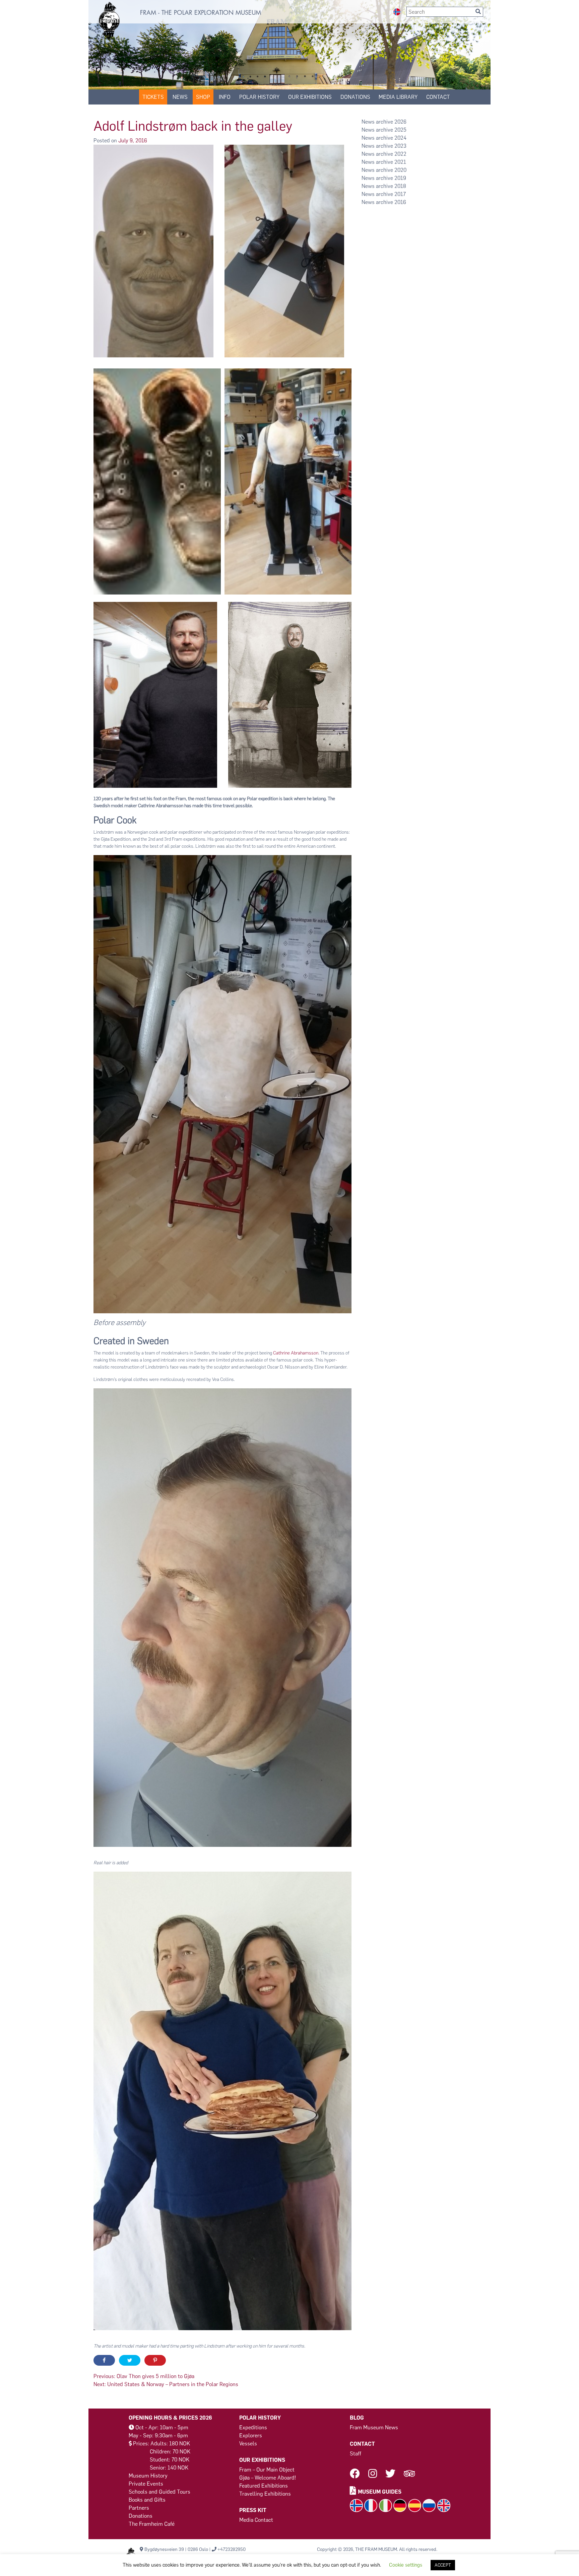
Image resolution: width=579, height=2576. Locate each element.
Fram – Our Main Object (267, 2470)
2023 (400, 146)
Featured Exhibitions (264, 2486)
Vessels (248, 2444)
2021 (400, 162)
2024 (400, 138)
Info (225, 97)
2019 (400, 178)
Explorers (251, 2435)
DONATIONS (355, 97)
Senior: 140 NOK (169, 2468)
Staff (356, 2454)
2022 (400, 154)
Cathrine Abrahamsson (296, 1353)
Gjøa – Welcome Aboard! (268, 2478)
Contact (438, 97)
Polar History (259, 97)
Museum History (148, 2476)
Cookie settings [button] (406, 2565)
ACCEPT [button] (443, 2565)
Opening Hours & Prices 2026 (170, 2418)
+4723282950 (232, 2549)
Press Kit (253, 2510)
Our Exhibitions (310, 97)
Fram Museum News (374, 2427)
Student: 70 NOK (170, 2460)
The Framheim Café (152, 2524)
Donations (141, 2516)
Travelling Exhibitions (265, 2494)
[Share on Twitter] (130, 2360)
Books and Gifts (147, 2500)
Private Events (146, 2484)
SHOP (203, 97)
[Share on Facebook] (104, 2360)
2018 (400, 186)
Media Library (398, 97)
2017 (400, 194)
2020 (400, 170)
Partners (139, 2508)
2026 (400, 122)
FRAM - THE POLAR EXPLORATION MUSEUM (201, 13)
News (180, 97)
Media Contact (256, 2520)
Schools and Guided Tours (159, 2492)
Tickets (153, 97)
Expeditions (253, 2427)
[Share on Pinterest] (155, 2360)
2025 (400, 130)
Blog (357, 2418)
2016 (400, 202)
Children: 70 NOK (170, 2452)
